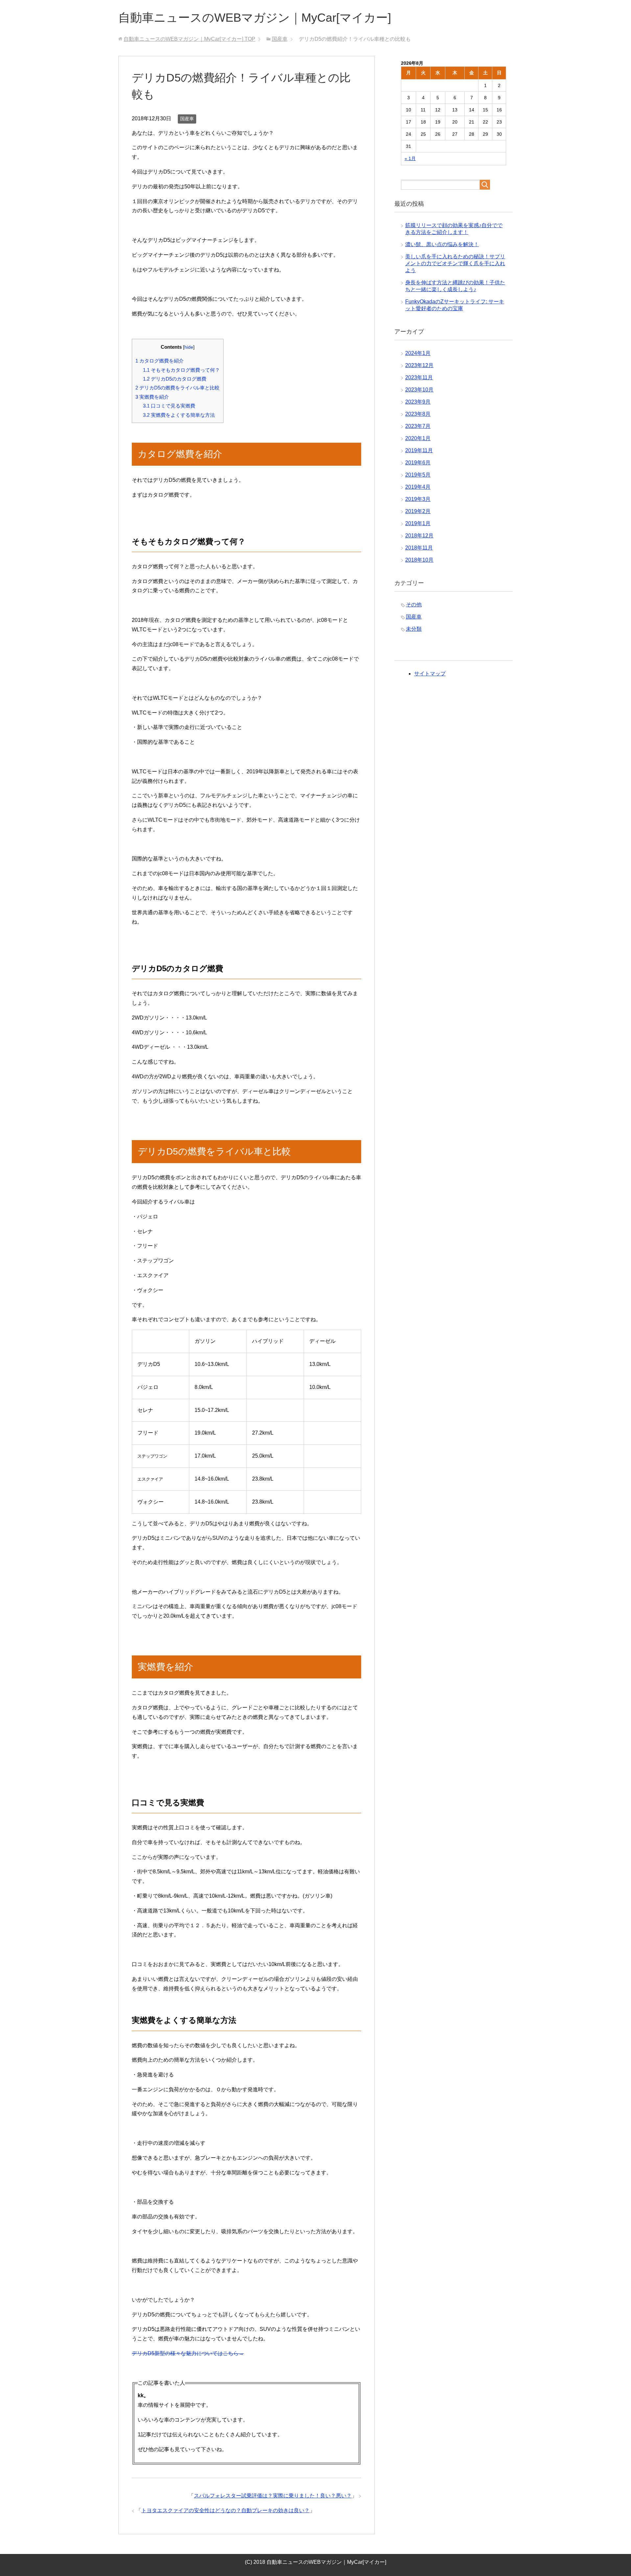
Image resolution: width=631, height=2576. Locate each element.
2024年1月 (418, 353)
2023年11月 (419, 377)
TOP (189, 39)
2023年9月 (418, 402)
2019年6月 (418, 463)
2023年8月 (418, 414)
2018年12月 (419, 536)
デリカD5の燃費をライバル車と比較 (177, 388)
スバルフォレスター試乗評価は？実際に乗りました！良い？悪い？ (273, 2496)
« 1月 (410, 158)
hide (189, 347)
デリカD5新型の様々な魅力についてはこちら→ (188, 2353)
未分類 (414, 629)
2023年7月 (418, 426)
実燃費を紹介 (152, 397)
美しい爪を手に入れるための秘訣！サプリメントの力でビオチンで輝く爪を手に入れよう (455, 263)
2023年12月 (419, 365)
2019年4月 (418, 487)
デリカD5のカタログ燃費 (175, 379)
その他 (414, 605)
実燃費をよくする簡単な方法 (179, 415)
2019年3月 (418, 499)
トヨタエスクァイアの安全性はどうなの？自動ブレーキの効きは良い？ (225, 2510)
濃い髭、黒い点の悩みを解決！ (442, 244)
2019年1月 (418, 523)
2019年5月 (418, 475)
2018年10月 (419, 560)
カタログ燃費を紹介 (160, 361)
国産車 (187, 119)
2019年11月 (419, 450)
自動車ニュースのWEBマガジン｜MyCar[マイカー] (255, 18)
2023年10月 (419, 390)
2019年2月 (418, 511)
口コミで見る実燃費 (169, 406)
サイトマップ (430, 674)
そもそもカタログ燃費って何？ (181, 370)
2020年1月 (418, 438)
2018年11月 (419, 548)
